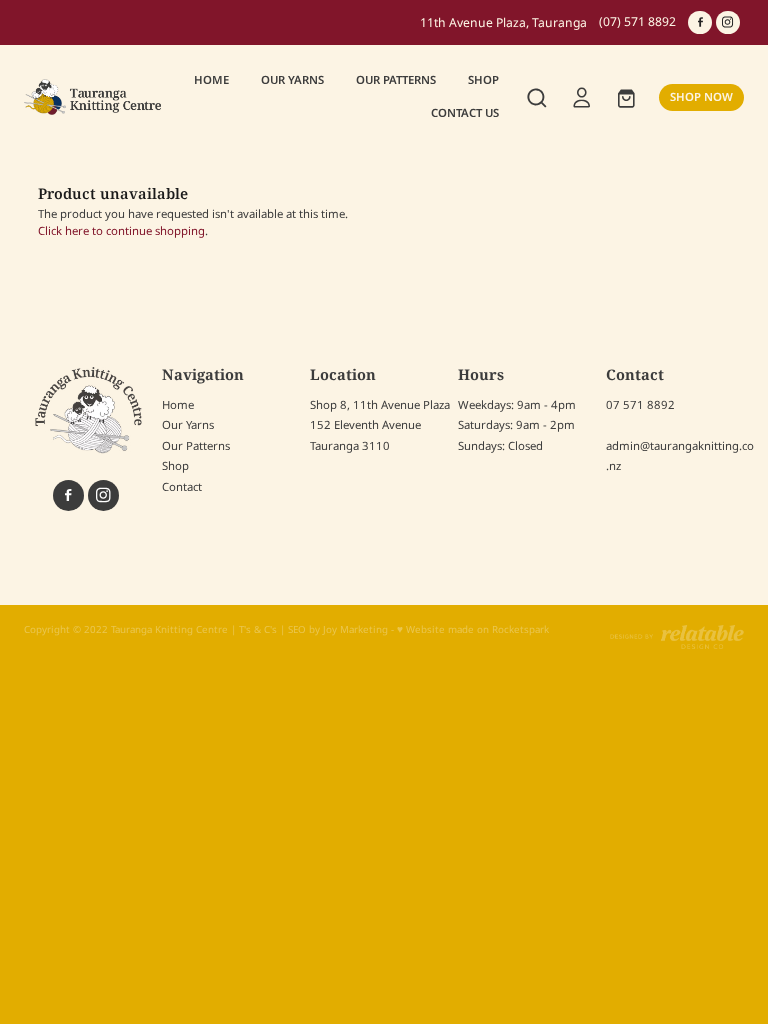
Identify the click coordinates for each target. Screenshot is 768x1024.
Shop (175, 466)
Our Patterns (196, 446)
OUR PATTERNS (396, 80)
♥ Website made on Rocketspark (473, 630)
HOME (211, 80)
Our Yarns (188, 425)
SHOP (483, 80)
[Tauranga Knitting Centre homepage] (96, 97)
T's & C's (258, 630)
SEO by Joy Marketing (338, 630)
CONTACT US (465, 113)
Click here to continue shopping (121, 231)
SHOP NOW (701, 97)
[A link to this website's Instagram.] (728, 23)
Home (178, 405)
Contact (182, 487)
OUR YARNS (292, 80)
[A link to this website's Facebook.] (700, 23)
